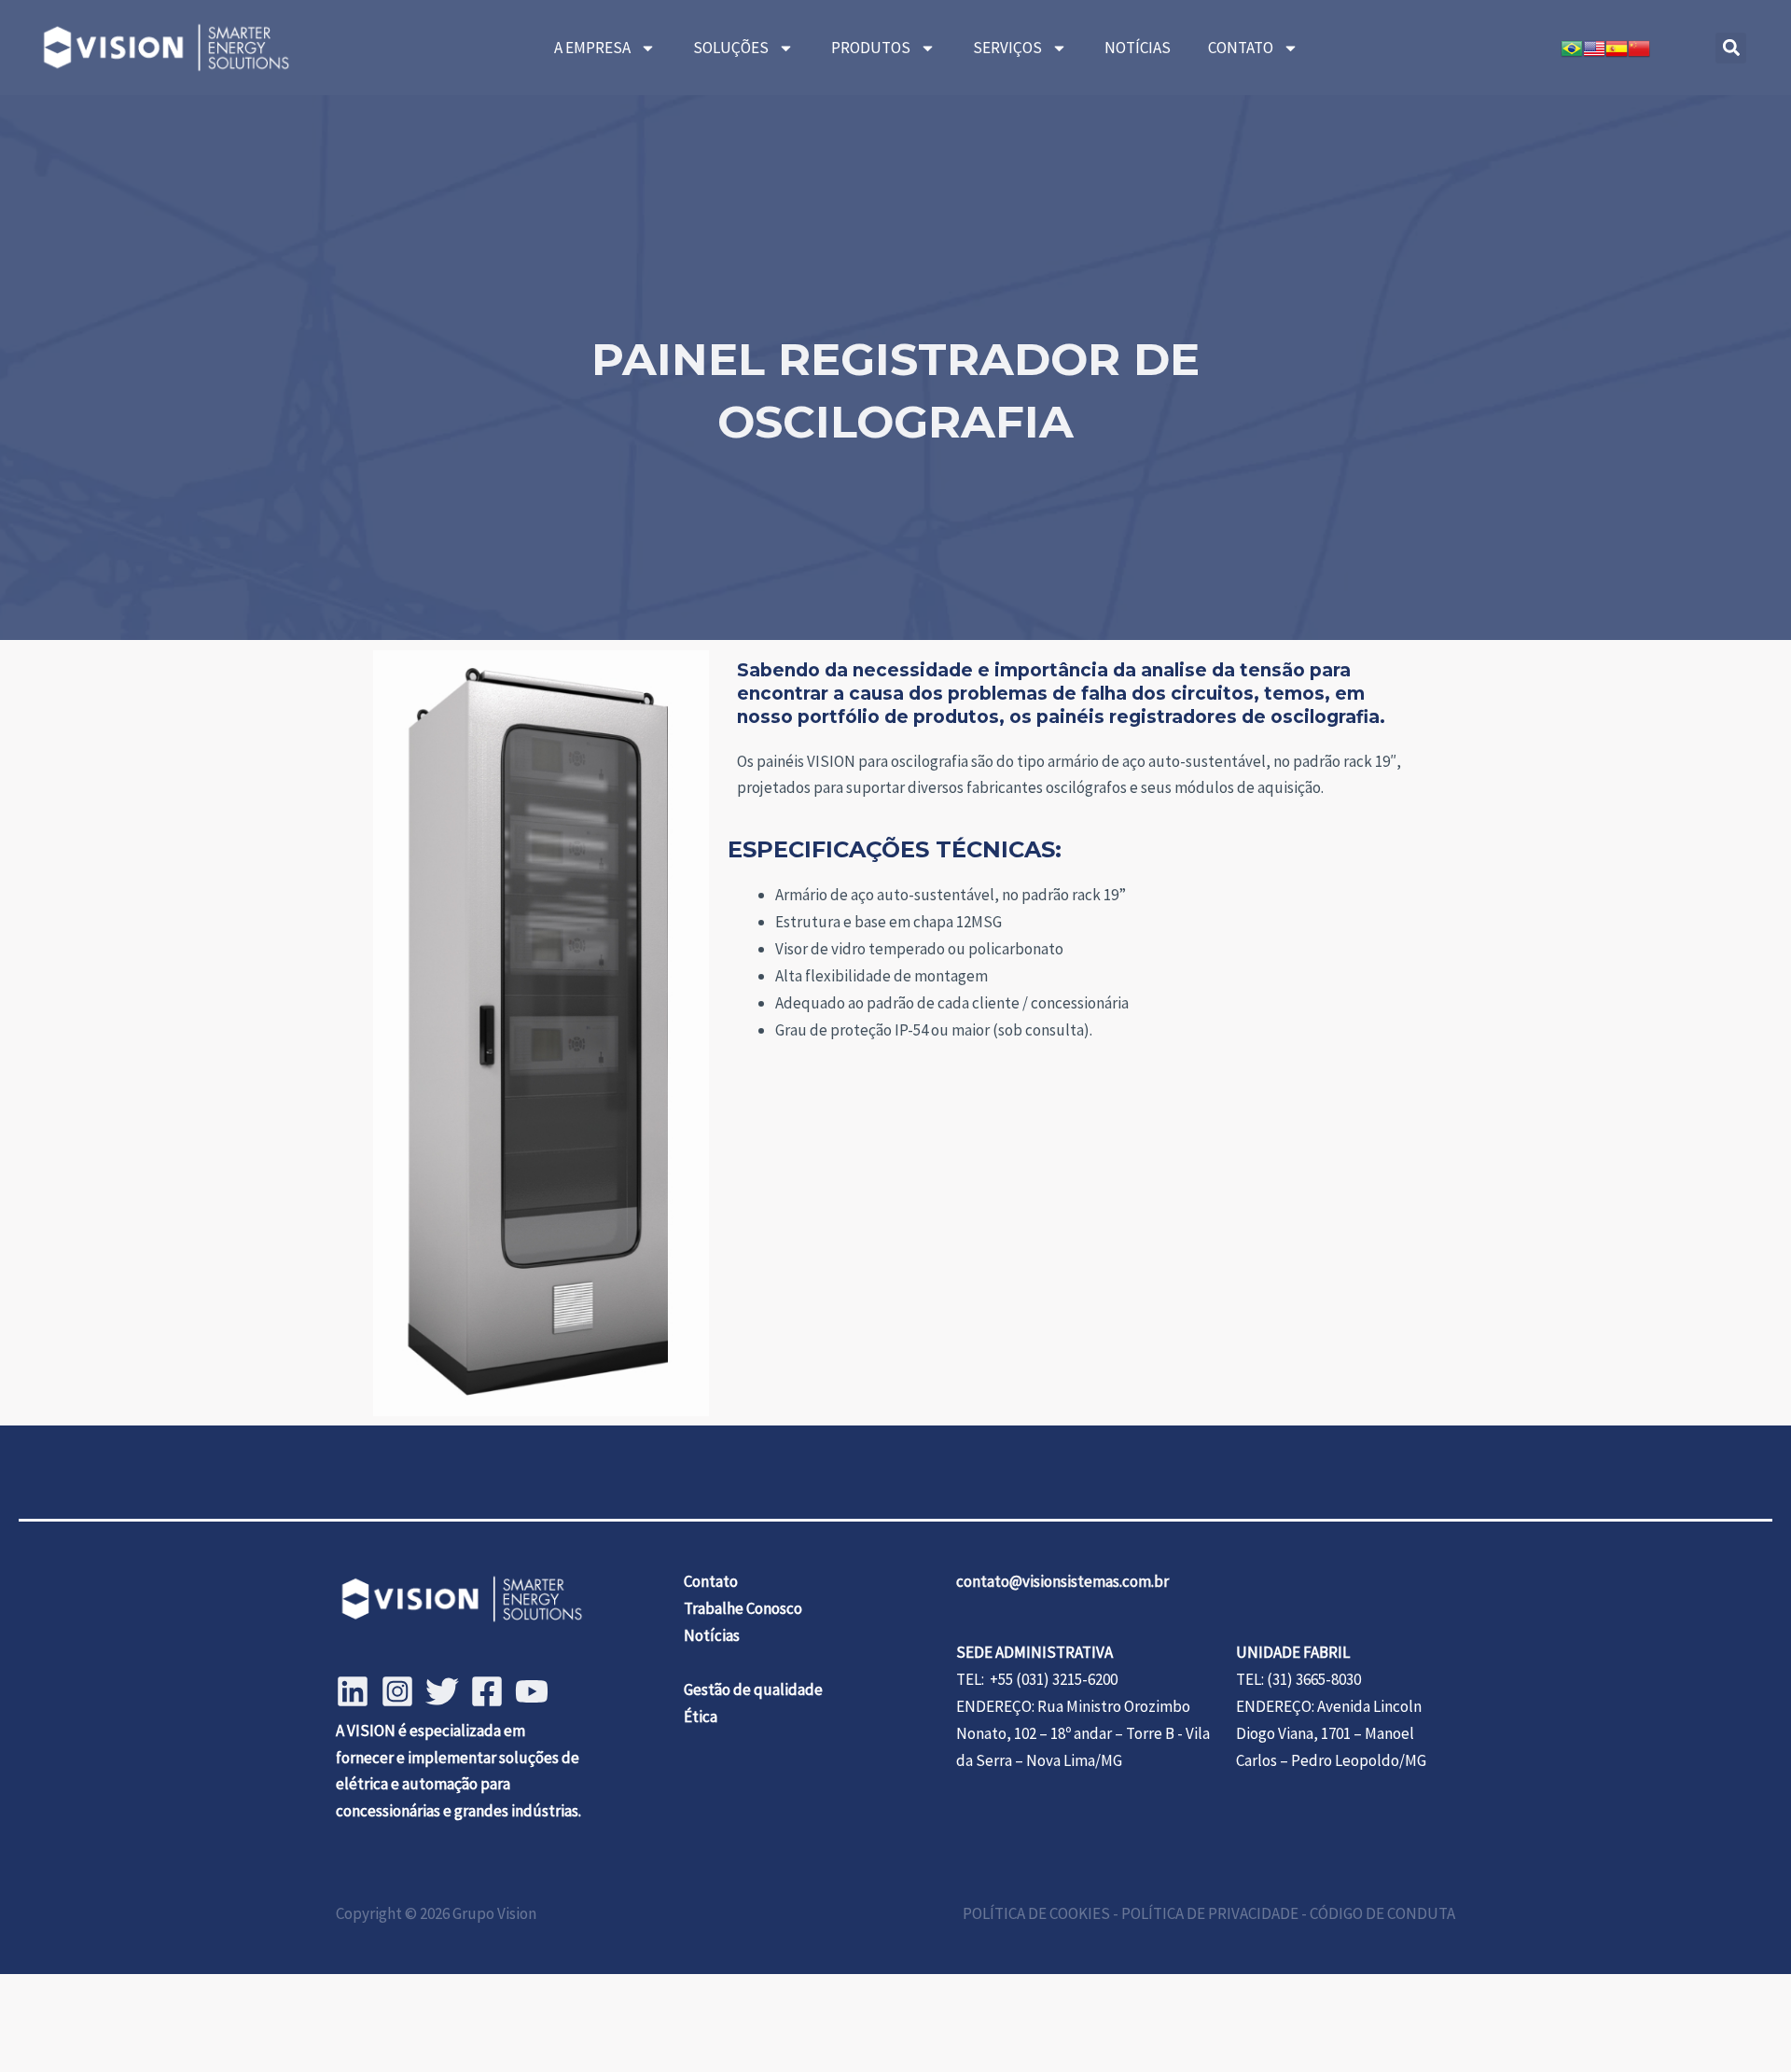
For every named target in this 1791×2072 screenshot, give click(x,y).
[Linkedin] (353, 1691)
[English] (1594, 48)
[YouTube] (532, 1691)
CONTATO (1241, 48)
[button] (1731, 48)
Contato (711, 1581)
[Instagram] (397, 1691)
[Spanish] (1617, 48)
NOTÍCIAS (1138, 48)
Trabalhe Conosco (743, 1608)
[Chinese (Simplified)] (1639, 48)
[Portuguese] (1572, 48)
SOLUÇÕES (731, 48)
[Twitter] (442, 1691)
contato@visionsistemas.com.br (1062, 1581)
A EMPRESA (592, 48)
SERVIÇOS (1007, 48)
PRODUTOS (871, 48)
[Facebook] (487, 1691)
